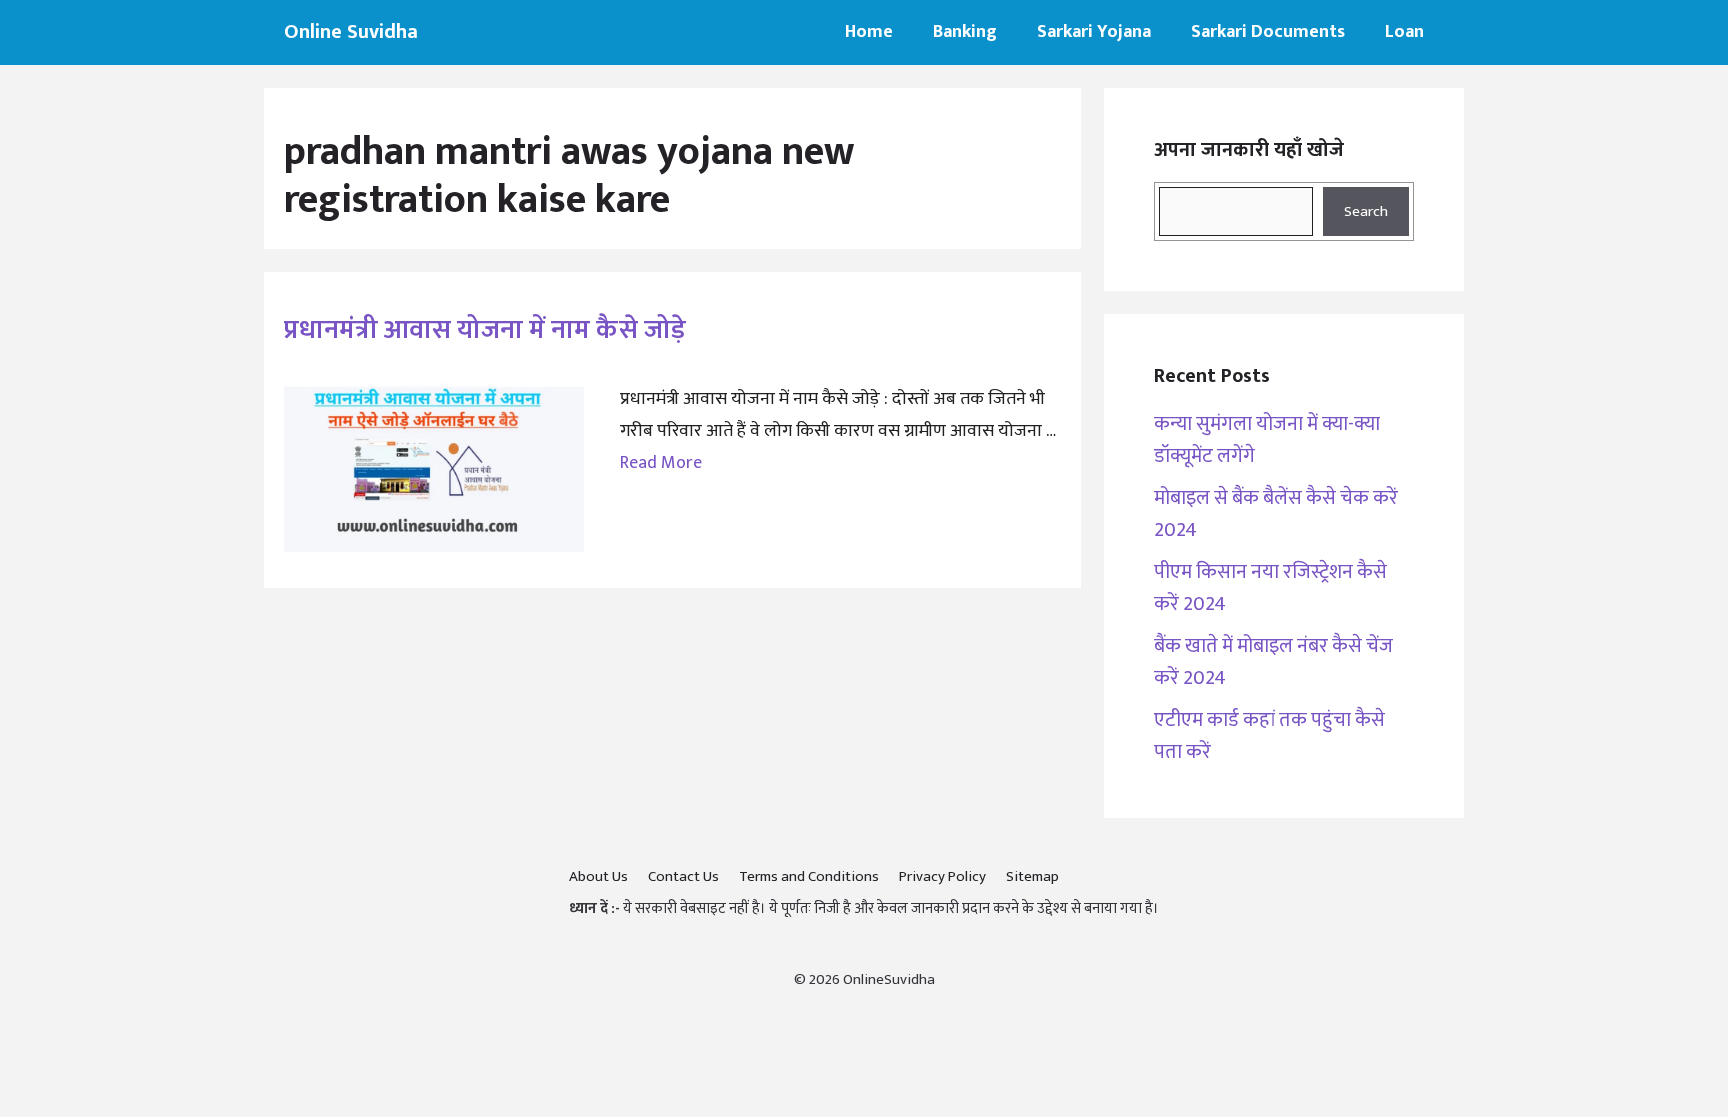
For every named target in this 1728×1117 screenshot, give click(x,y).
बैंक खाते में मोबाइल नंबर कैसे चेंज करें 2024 (1273, 662)
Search (1366, 211)
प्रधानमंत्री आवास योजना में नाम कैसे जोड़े (485, 329)
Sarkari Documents (1268, 32)
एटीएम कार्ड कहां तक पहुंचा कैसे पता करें (1269, 736)
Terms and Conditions (809, 876)
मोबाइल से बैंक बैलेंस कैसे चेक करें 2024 (1276, 514)
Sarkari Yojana (1094, 32)
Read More (661, 463)
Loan (1404, 32)
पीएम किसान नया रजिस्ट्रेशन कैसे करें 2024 (1270, 588)
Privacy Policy (942, 876)
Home (869, 32)
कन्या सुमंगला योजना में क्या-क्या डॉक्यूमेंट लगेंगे (1267, 440)
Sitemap (1032, 876)
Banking (965, 32)
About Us (598, 876)
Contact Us (683, 876)
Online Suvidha (351, 32)
